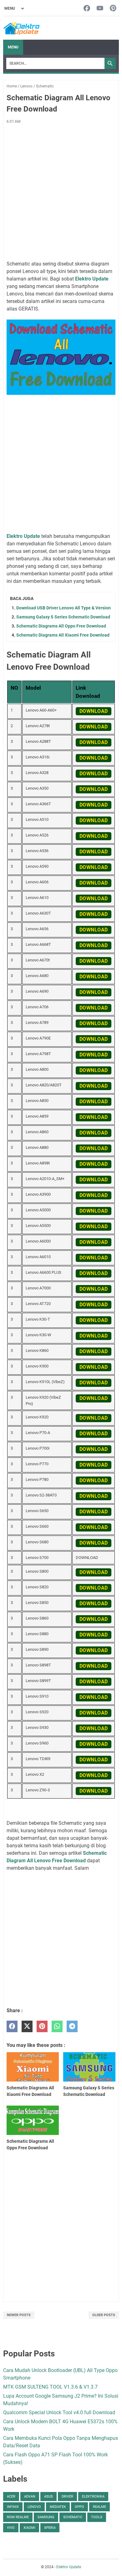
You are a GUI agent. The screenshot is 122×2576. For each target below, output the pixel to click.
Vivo (11, 2528)
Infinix (13, 2507)
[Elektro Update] (21, 28)
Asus (48, 2497)
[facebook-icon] (87, 9)
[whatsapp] (57, 2026)
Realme (99, 2507)
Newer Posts (19, 2315)
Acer (11, 2497)
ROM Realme (18, 2517)
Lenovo (34, 2507)
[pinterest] (42, 2026)
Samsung (46, 2517)
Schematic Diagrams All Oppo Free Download (61, 626)
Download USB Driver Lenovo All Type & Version (64, 608)
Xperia (50, 2528)
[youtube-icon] (100, 9)
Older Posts (104, 2315)
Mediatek (58, 2507)
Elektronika (93, 2497)
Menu (13, 47)
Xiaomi (29, 2528)
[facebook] (12, 2026)
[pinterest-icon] (113, 9)
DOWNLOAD (94, 711)
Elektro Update (69, 2567)
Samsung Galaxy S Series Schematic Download (63, 617)
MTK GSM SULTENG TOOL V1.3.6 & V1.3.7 (50, 2387)
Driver (67, 2497)
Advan (30, 2497)
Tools (97, 2517)
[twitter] (27, 2026)
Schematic (73, 2517)
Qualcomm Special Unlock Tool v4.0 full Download (59, 2412)
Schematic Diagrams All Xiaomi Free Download (63, 635)
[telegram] (72, 2026)
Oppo (79, 2507)
